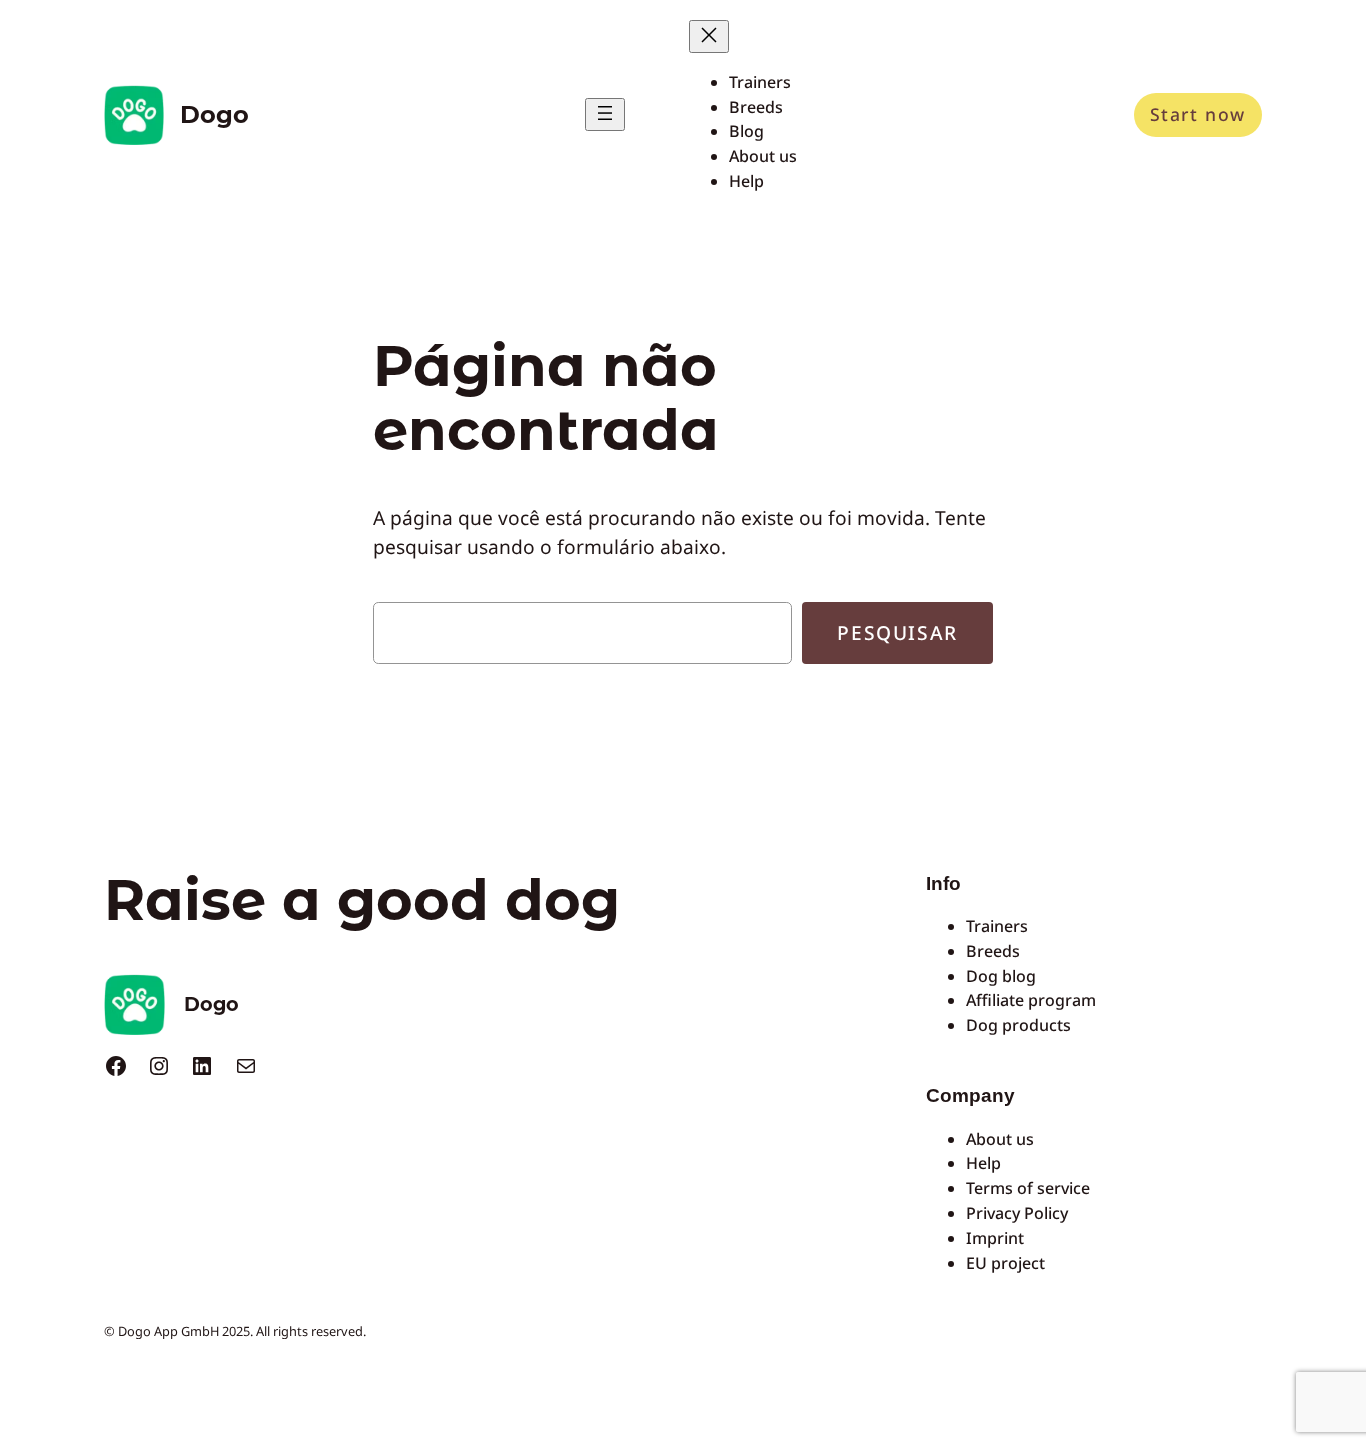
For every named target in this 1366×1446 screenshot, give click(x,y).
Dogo (214, 114)
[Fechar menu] (709, 36)
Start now (1198, 114)
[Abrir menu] (605, 114)
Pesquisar (897, 632)
